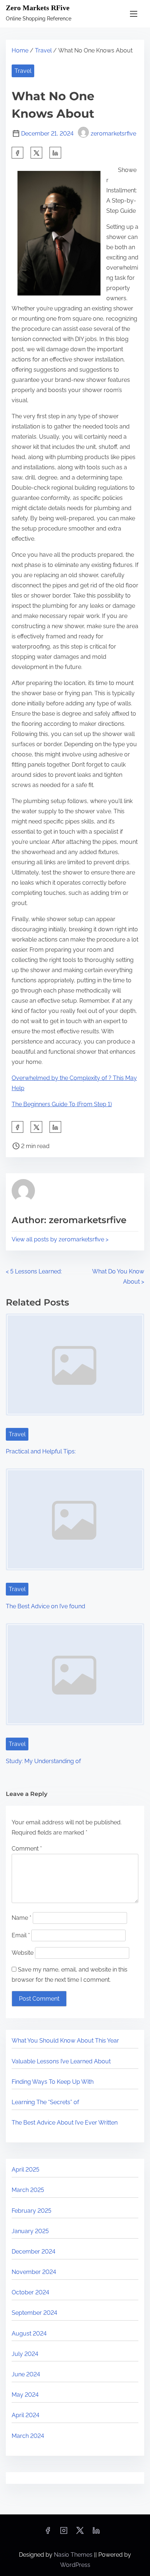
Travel (43, 50)
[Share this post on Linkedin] (55, 153)
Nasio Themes (74, 2555)
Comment (27, 1849)
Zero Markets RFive (38, 8)
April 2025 (25, 2170)
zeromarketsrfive (113, 134)
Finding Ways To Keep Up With (53, 2082)
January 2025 (30, 2231)
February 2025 (31, 2211)
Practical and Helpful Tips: (41, 1451)
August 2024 (29, 2334)
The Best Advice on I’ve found (46, 1606)
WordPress (75, 2565)
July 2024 (25, 2354)
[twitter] (36, 153)
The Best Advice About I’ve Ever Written (65, 2123)
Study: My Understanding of (43, 1761)
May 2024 (25, 2395)
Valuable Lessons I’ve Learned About (61, 2061)
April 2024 (25, 2415)
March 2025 (28, 2190)
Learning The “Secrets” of (45, 2102)
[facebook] (17, 153)
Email (21, 1935)
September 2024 (34, 2313)
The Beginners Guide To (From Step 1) (62, 1104)
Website (23, 1953)
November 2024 (34, 2272)
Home (20, 50)
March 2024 (28, 2436)
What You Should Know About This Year (65, 2041)
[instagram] (64, 2533)
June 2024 (26, 2374)
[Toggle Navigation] (134, 14)
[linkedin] (96, 2533)
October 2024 (30, 2292)
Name (21, 1918)
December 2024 (33, 2252)
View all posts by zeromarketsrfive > (60, 1239)
